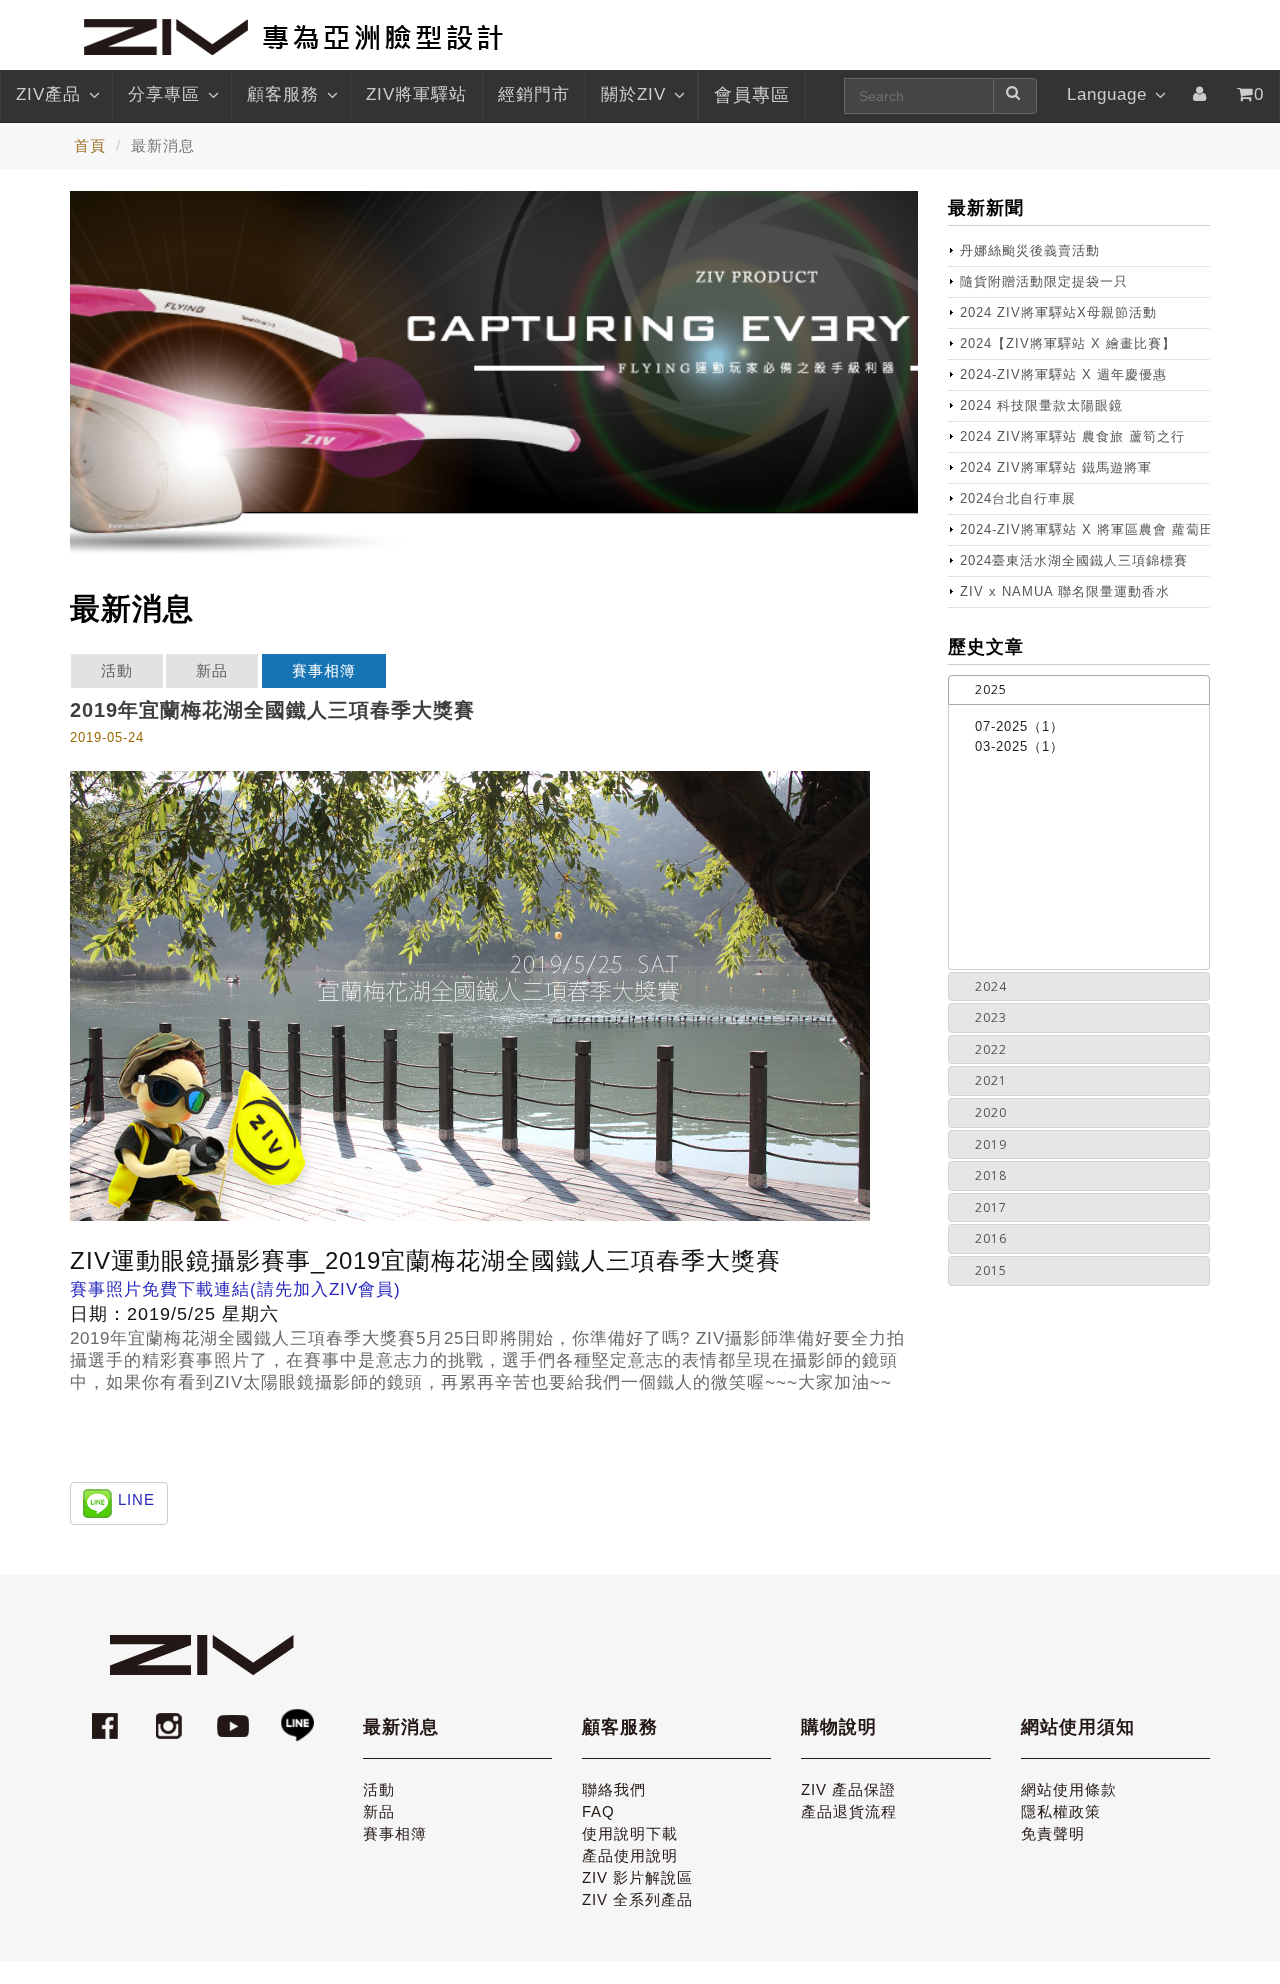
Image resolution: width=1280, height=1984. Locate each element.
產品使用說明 (630, 1855)
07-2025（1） (1019, 726)
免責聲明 (1053, 1833)
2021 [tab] (991, 1080)
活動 (117, 670)
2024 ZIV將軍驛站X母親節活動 (1058, 312)
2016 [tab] (991, 1238)
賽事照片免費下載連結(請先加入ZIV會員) (235, 1289)
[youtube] (236, 1716)
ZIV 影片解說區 (637, 1877)
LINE (136, 1499)
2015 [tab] (991, 1270)
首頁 (90, 145)
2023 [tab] (991, 1017)
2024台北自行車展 (1018, 498)
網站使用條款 (1069, 1789)
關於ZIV (633, 94)
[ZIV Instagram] (169, 1716)
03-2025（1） (1019, 746)
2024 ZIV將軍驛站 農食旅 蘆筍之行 (1072, 436)
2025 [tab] (991, 689)
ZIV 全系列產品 (637, 1899)
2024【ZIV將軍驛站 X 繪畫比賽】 (1068, 343)
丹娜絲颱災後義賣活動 (1030, 250)
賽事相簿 (324, 670)
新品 (212, 670)
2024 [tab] (991, 986)
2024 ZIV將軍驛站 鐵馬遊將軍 (1056, 467)
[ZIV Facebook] (108, 1716)
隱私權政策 (1061, 1811)
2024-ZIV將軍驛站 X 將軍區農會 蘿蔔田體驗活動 (1085, 529)
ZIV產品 (48, 94)
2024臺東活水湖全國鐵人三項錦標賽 (1074, 560)
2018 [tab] (991, 1175)
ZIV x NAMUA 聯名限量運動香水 (1065, 591)
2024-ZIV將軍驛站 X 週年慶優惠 (1063, 374)
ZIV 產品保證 (848, 1789)
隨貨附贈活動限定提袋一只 (1044, 281)
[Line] (297, 1716)
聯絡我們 (614, 1789)
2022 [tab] (991, 1049)
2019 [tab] (991, 1144)
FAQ (598, 1811)
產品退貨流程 (849, 1811)
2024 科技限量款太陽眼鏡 (1041, 405)
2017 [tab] (991, 1207)
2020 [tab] (991, 1112)
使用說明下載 (630, 1833)
